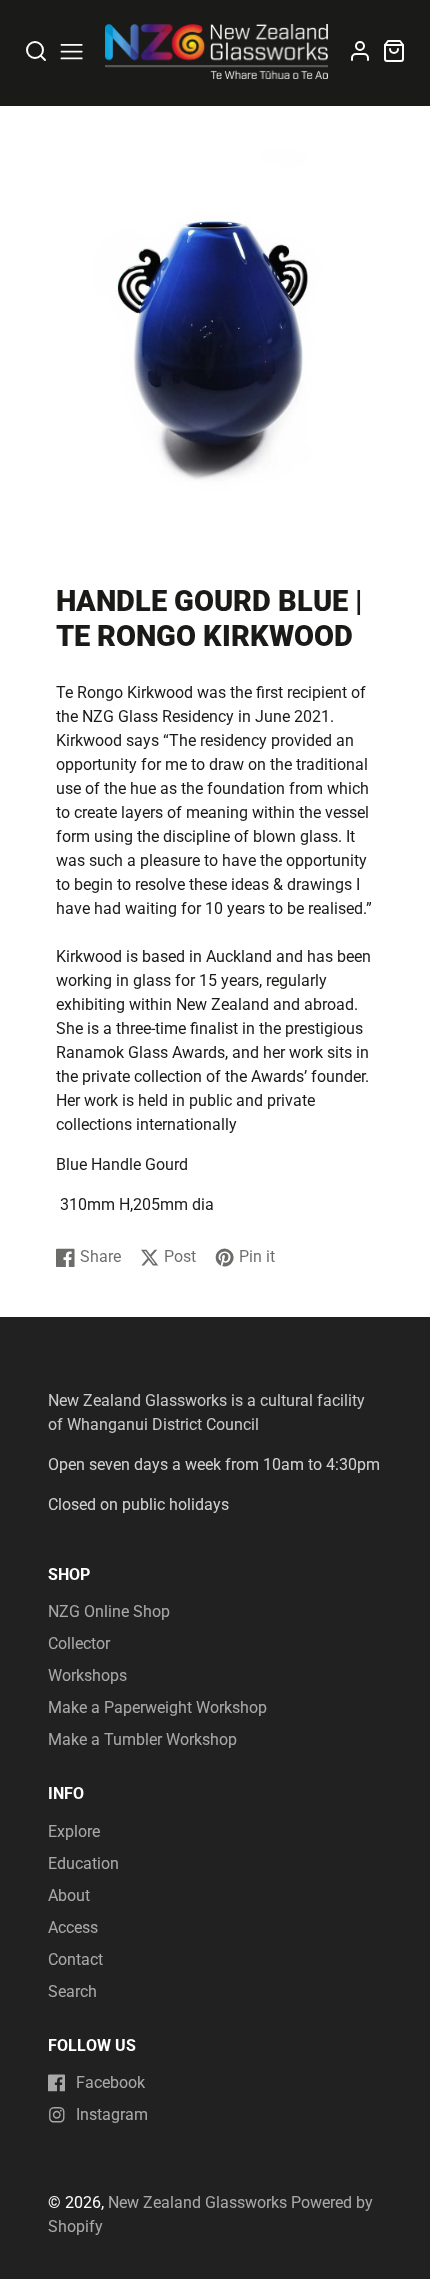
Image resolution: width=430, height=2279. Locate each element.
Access (73, 1927)
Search (72, 1991)
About (69, 1895)
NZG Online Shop (109, 1611)
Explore (74, 1831)
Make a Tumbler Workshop (142, 1739)
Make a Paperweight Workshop (157, 1707)
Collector (79, 1643)
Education (83, 1863)
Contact (75, 1959)
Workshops (87, 1675)
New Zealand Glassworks (197, 2202)
